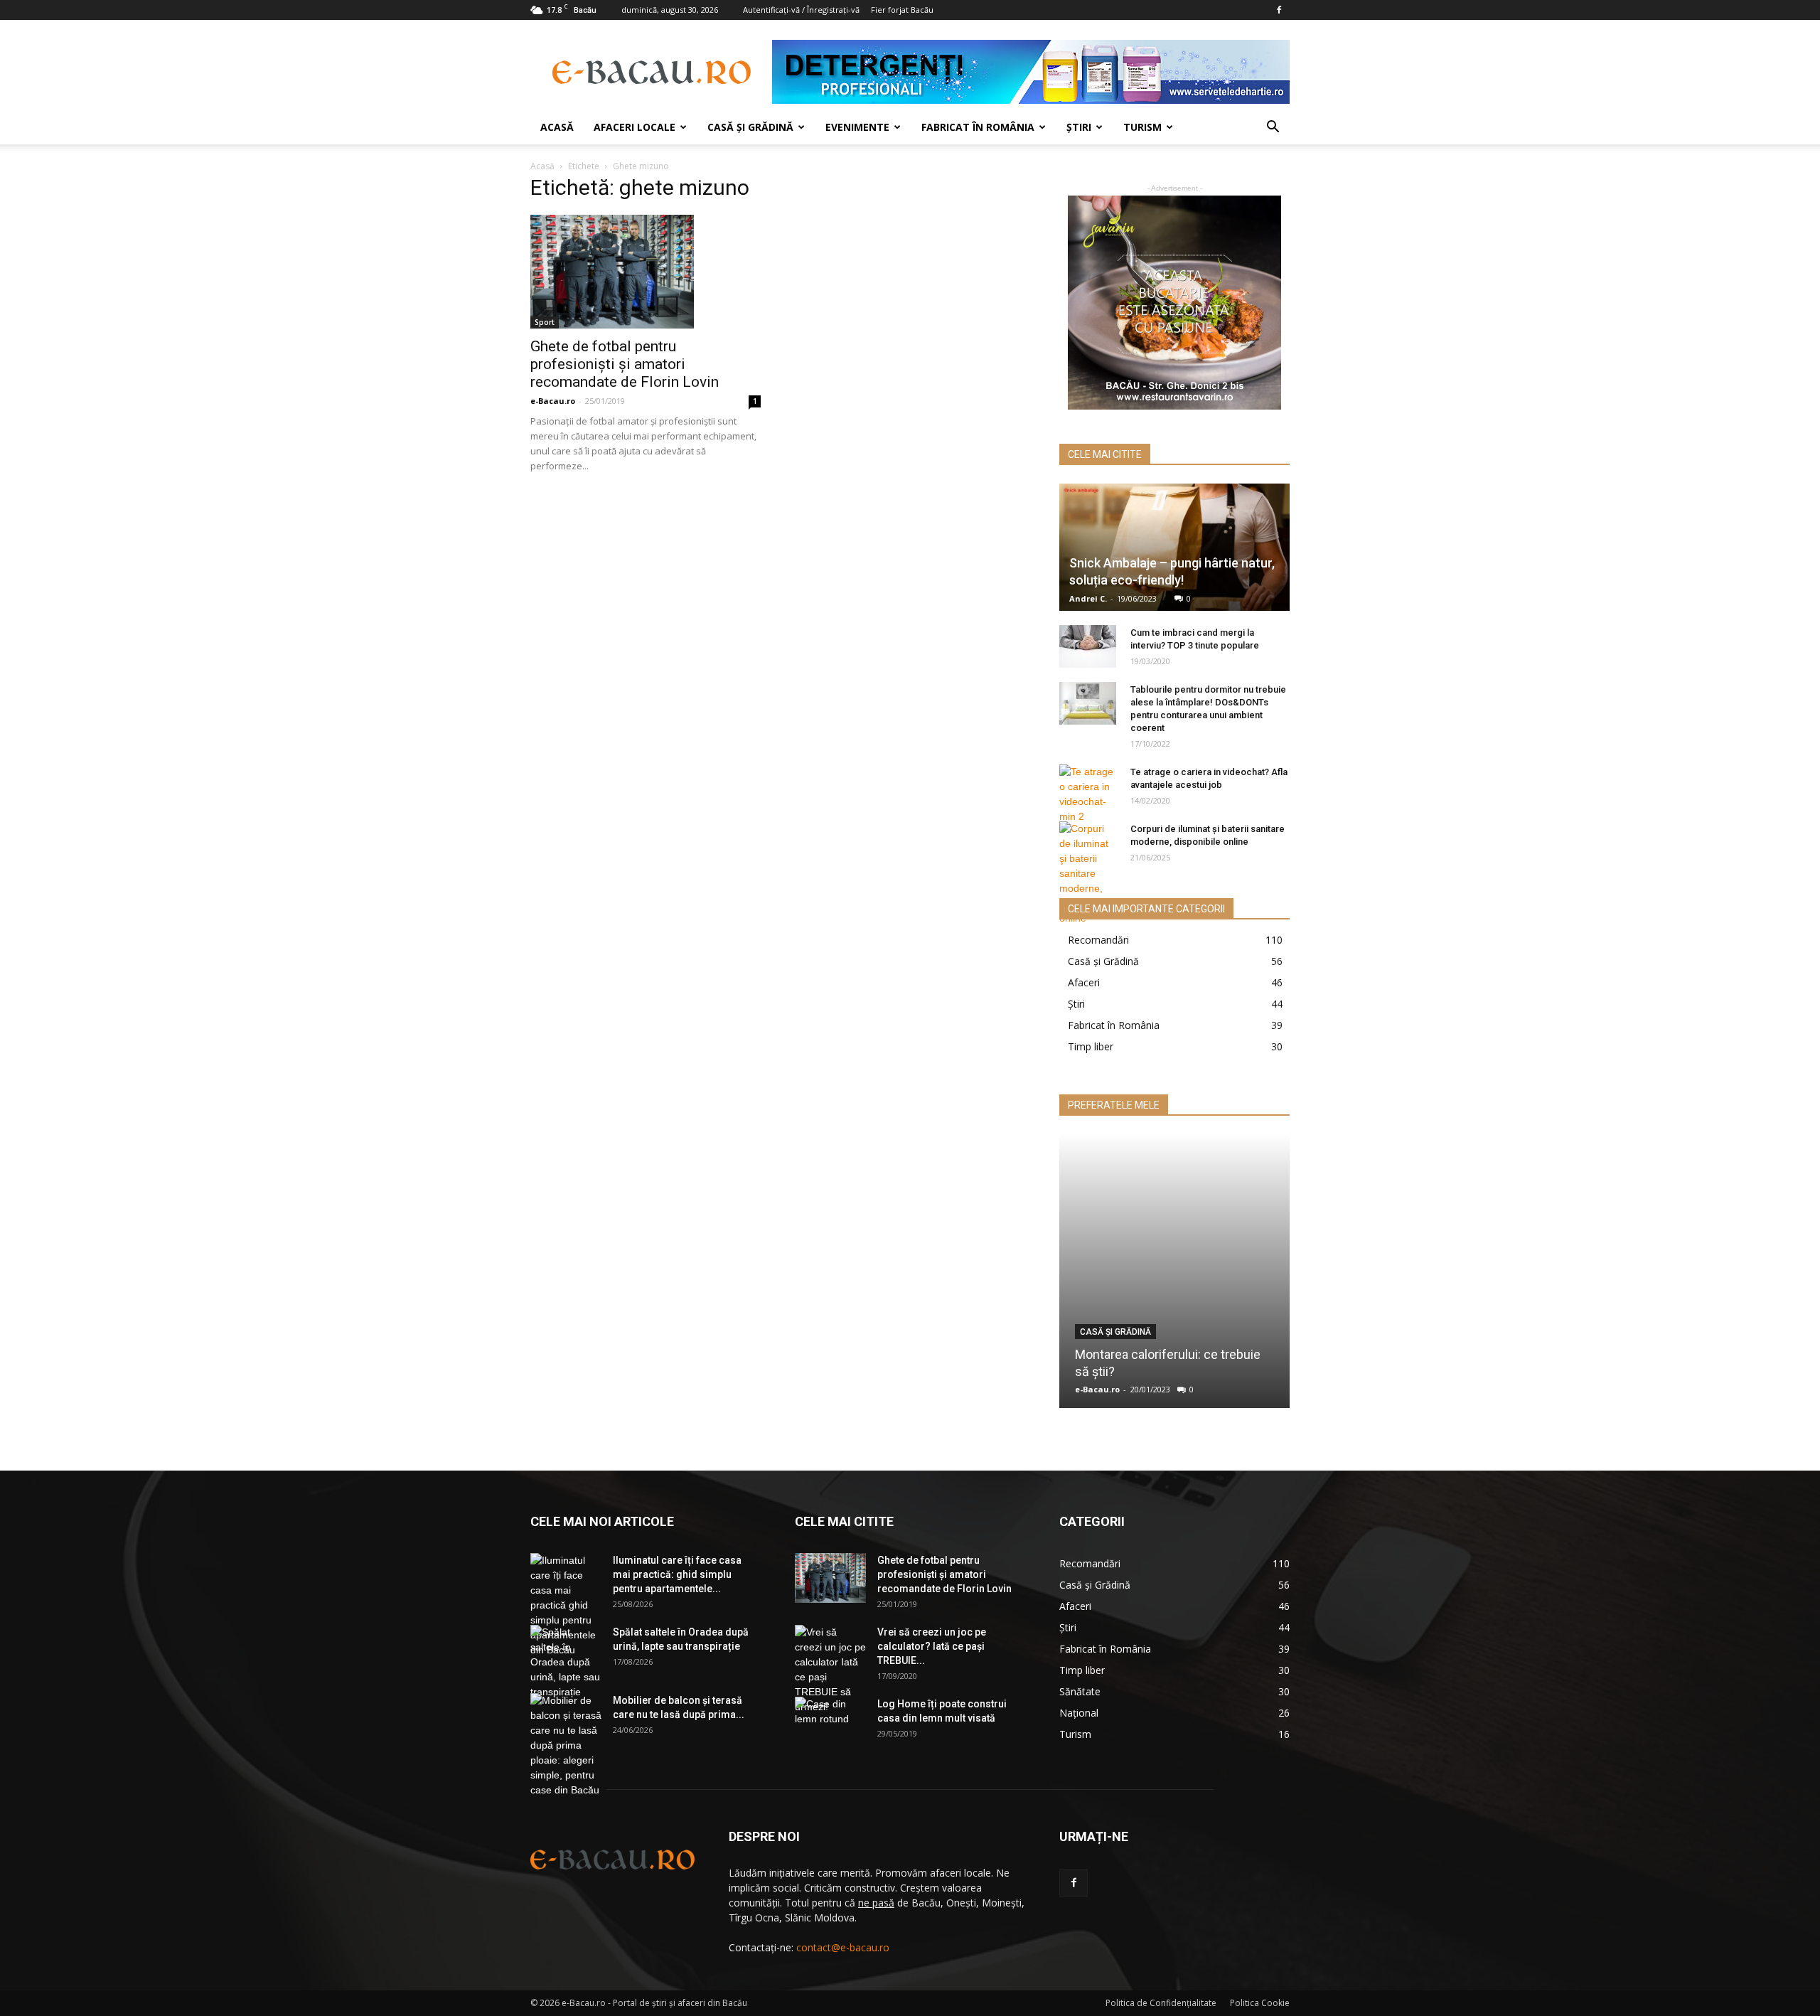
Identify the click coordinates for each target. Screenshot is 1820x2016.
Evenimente (857, 127)
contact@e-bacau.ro (843, 1947)
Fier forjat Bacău (902, 10)
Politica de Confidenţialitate (1161, 2003)
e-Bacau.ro (553, 401)
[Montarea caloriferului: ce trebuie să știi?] (1174, 1271)
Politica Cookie (1260, 2003)
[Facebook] (1279, 10)
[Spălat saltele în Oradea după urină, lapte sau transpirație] (566, 1662)
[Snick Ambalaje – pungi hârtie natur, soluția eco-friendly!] (1174, 547)
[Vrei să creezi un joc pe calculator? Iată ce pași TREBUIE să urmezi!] (830, 1670)
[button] (1273, 128)
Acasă (557, 127)
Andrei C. (1088, 598)
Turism (1142, 127)
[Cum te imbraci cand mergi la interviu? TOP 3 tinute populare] (1088, 646)
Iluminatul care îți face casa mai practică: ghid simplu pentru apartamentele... (677, 1574)
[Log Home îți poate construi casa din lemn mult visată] (830, 1722)
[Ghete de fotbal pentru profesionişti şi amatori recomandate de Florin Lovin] (646, 272)
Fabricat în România (978, 127)
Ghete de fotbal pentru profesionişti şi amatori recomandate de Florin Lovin (625, 364)
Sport (545, 322)
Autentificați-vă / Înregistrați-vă (801, 10)
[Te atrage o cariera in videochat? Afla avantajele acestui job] (1088, 794)
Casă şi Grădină (750, 127)
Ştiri (1079, 127)
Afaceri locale (635, 127)
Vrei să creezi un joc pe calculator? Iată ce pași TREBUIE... (932, 1646)
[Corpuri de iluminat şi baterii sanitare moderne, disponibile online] (1088, 874)
